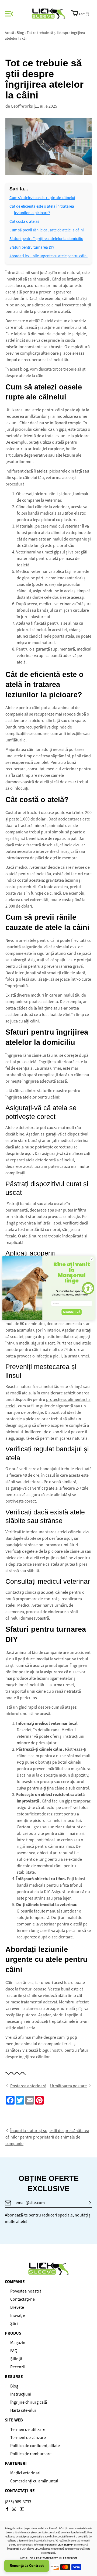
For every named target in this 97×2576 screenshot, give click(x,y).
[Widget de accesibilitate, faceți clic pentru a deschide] (88, 1288)
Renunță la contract (27, 2566)
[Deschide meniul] (8, 14)
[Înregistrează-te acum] (90, 2203)
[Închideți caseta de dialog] (91, 1259)
